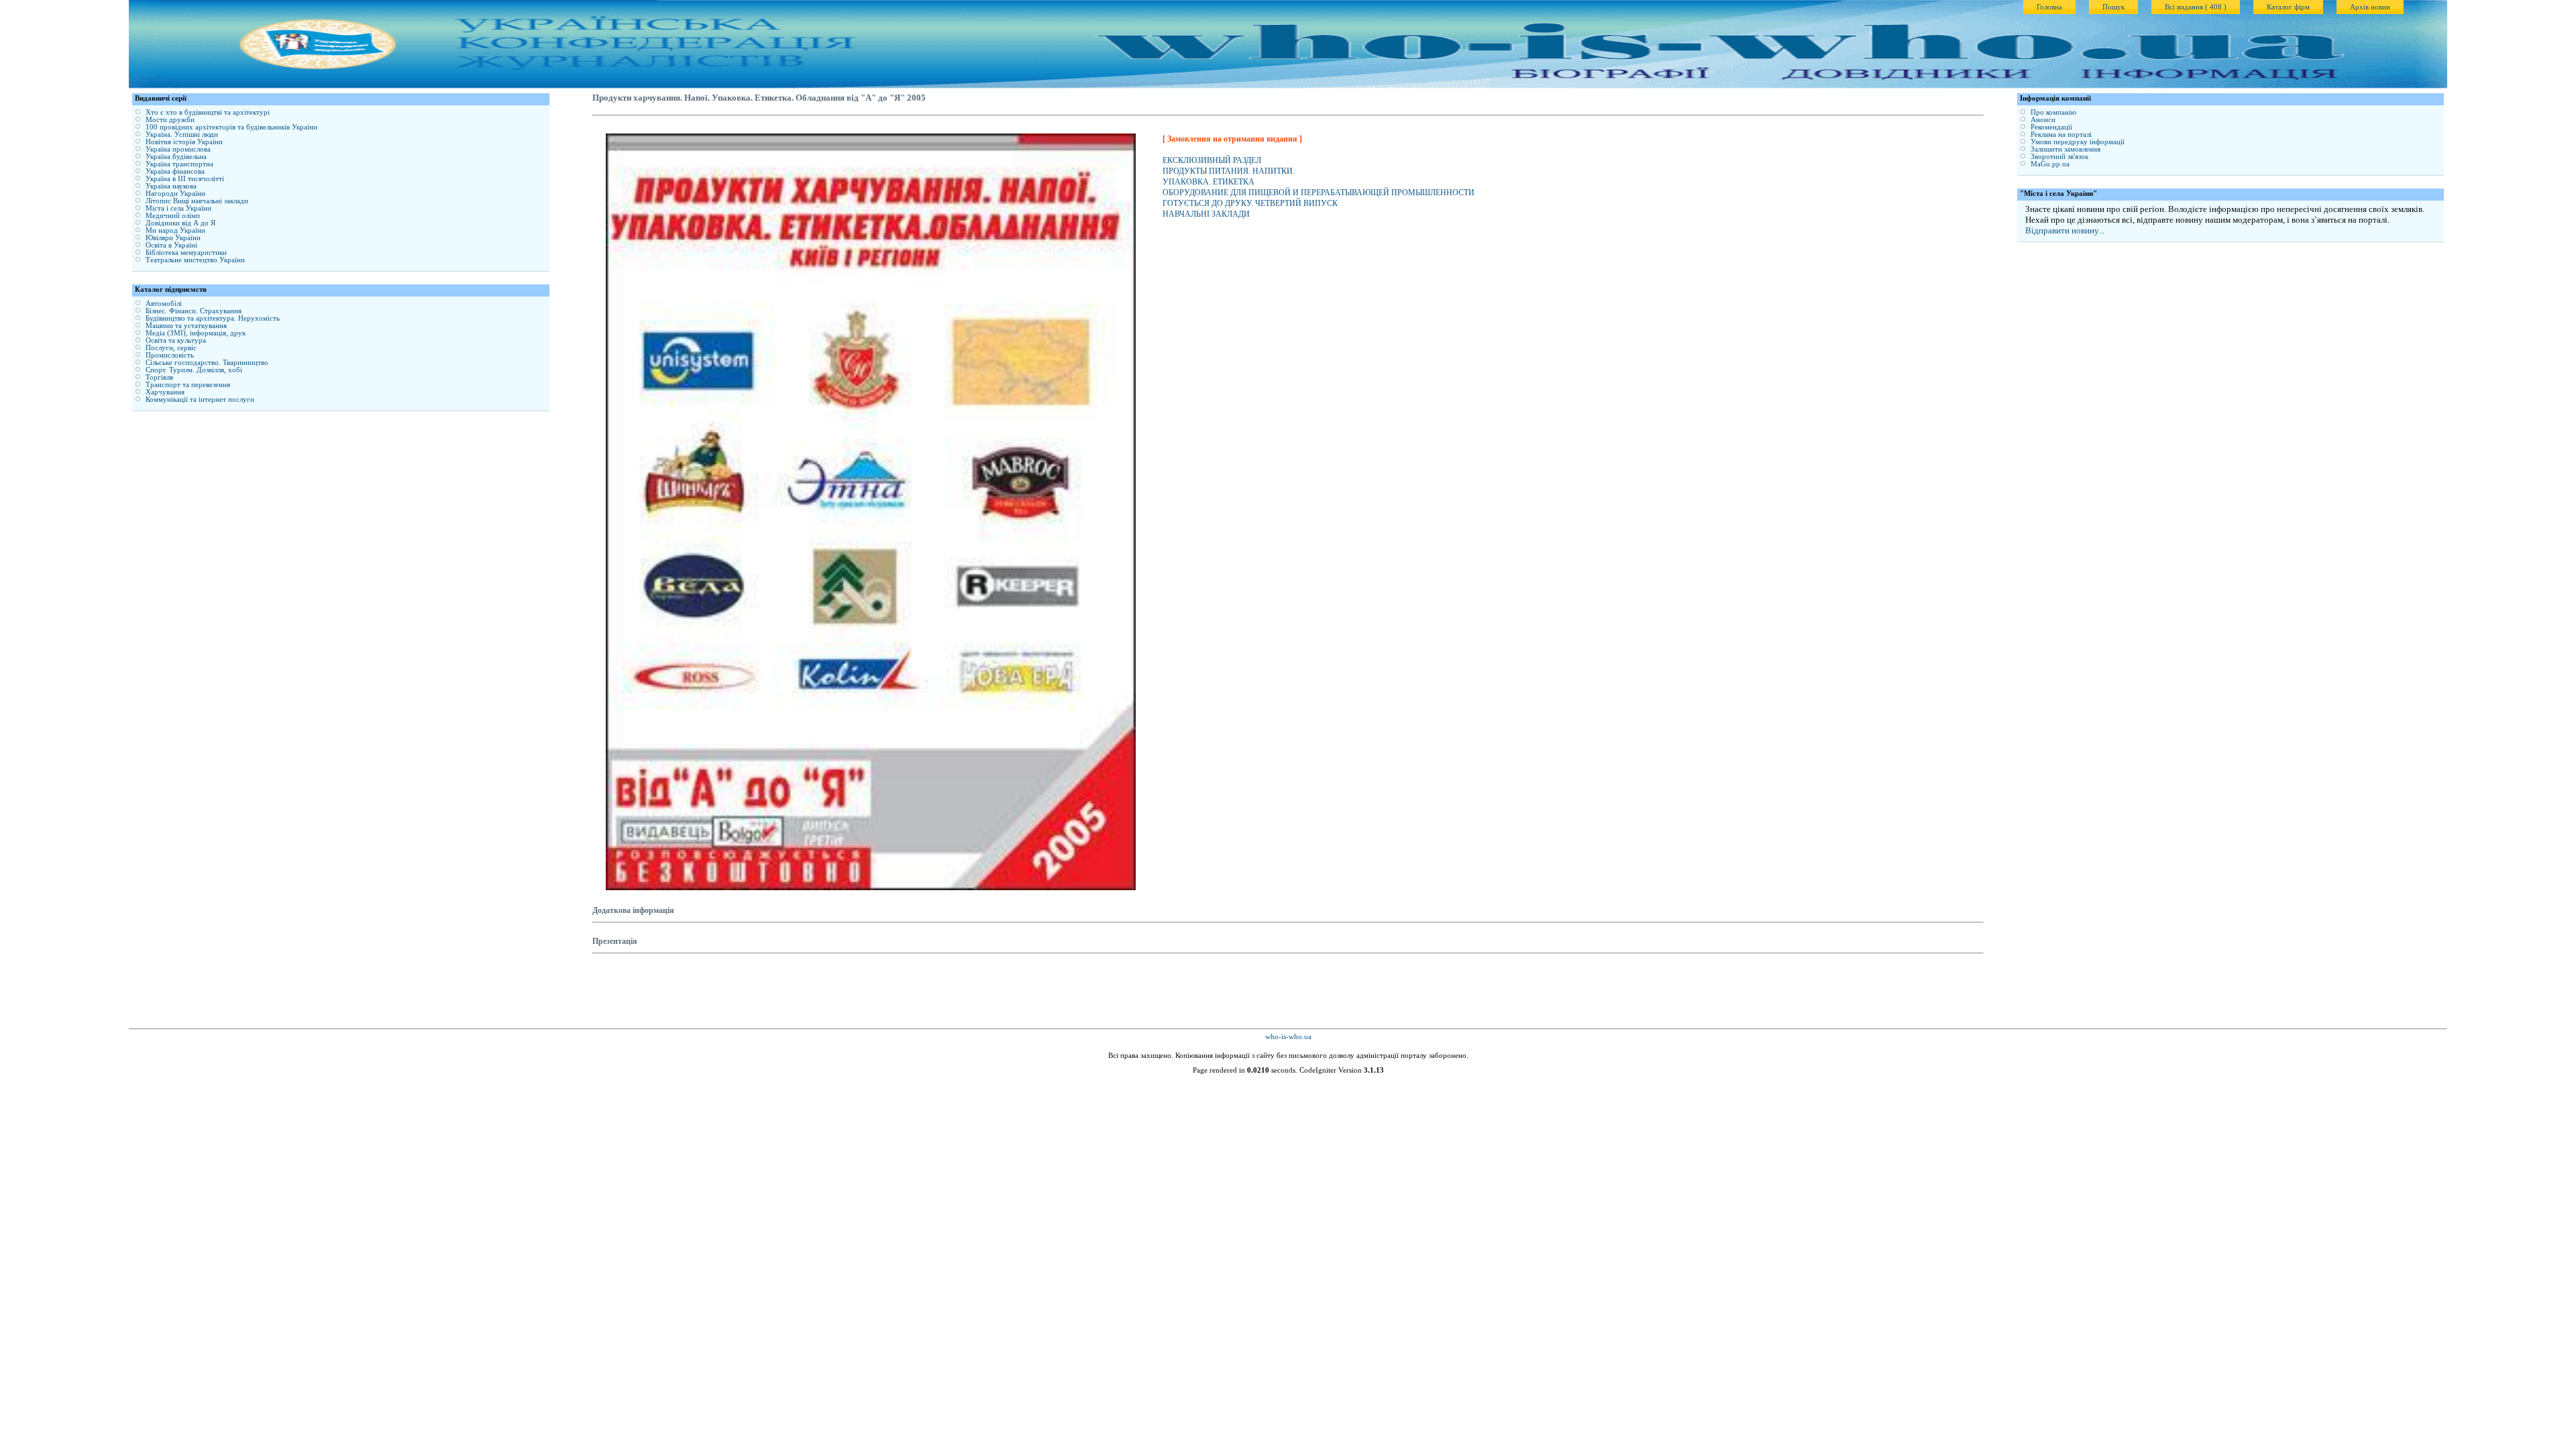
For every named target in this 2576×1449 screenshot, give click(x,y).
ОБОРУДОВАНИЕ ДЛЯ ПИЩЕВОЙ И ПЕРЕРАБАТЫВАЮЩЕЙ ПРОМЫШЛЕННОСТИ (1319, 193)
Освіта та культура (176, 340)
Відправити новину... (2065, 230)
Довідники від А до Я (180, 223)
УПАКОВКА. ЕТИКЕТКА (1209, 182)
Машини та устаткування (186, 326)
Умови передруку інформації (2078, 142)
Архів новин (2370, 7)
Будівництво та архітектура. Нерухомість (213, 318)
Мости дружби (170, 120)
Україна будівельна (176, 157)
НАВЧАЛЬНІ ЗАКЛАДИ (1206, 214)
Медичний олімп (173, 216)
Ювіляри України (173, 238)
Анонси (2043, 120)
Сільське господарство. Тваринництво (207, 363)
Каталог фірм (2288, 7)
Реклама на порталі (2061, 135)
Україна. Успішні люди (182, 135)
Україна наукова (171, 186)
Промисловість (170, 355)
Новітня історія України (184, 142)
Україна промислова (178, 149)
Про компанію (2053, 112)
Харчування (165, 392)
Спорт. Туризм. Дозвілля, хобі (194, 370)
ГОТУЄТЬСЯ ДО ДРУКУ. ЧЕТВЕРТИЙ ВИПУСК (1250, 203)
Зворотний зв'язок (2059, 157)
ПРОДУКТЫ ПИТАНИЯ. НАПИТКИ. (1229, 171)
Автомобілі (164, 304)
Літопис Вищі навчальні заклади (197, 201)
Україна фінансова (175, 171)
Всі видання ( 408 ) (2196, 7)
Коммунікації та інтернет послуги (200, 399)
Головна (2049, 7)
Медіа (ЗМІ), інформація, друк (196, 333)
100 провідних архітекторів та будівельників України (231, 127)
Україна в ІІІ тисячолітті (185, 179)
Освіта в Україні (171, 245)
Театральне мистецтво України (195, 260)
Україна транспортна (179, 164)
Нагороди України (175, 194)
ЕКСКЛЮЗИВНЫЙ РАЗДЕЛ (1212, 160)
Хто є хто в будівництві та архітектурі (208, 112)
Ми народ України (175, 230)
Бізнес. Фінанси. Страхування (194, 311)
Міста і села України (178, 208)
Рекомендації (2051, 127)
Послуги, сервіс (171, 348)
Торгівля (159, 377)
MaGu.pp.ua (2050, 164)
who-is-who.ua (1288, 1037)
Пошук (2113, 7)
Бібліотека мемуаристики (186, 253)
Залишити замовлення (2065, 149)
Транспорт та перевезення (188, 385)
